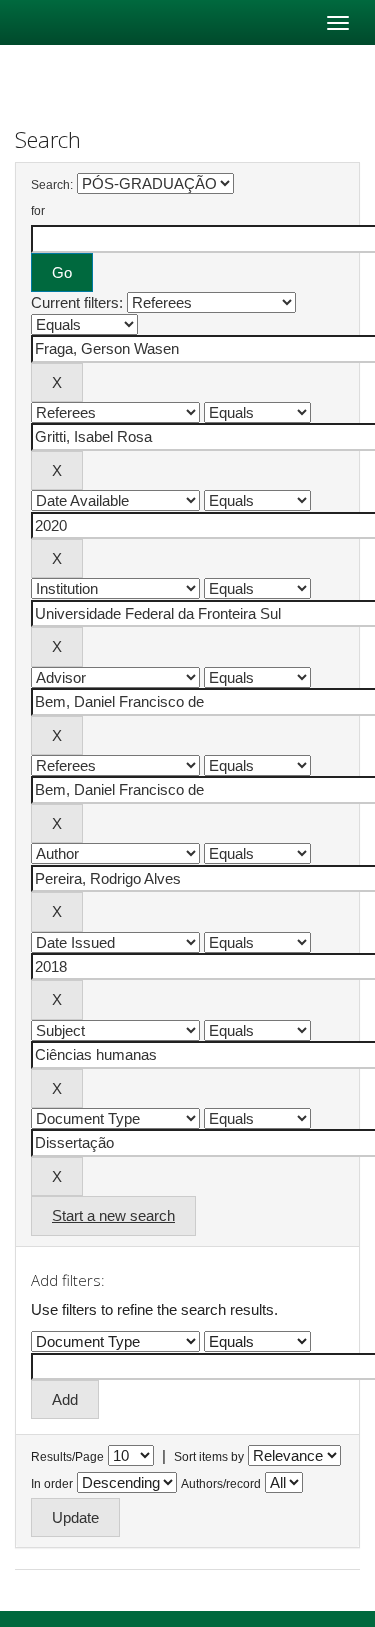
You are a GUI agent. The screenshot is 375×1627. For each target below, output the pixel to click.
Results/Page (67, 1457)
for (38, 211)
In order (52, 1484)
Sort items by (209, 1457)
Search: (52, 185)
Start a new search (113, 1215)
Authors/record (221, 1484)
